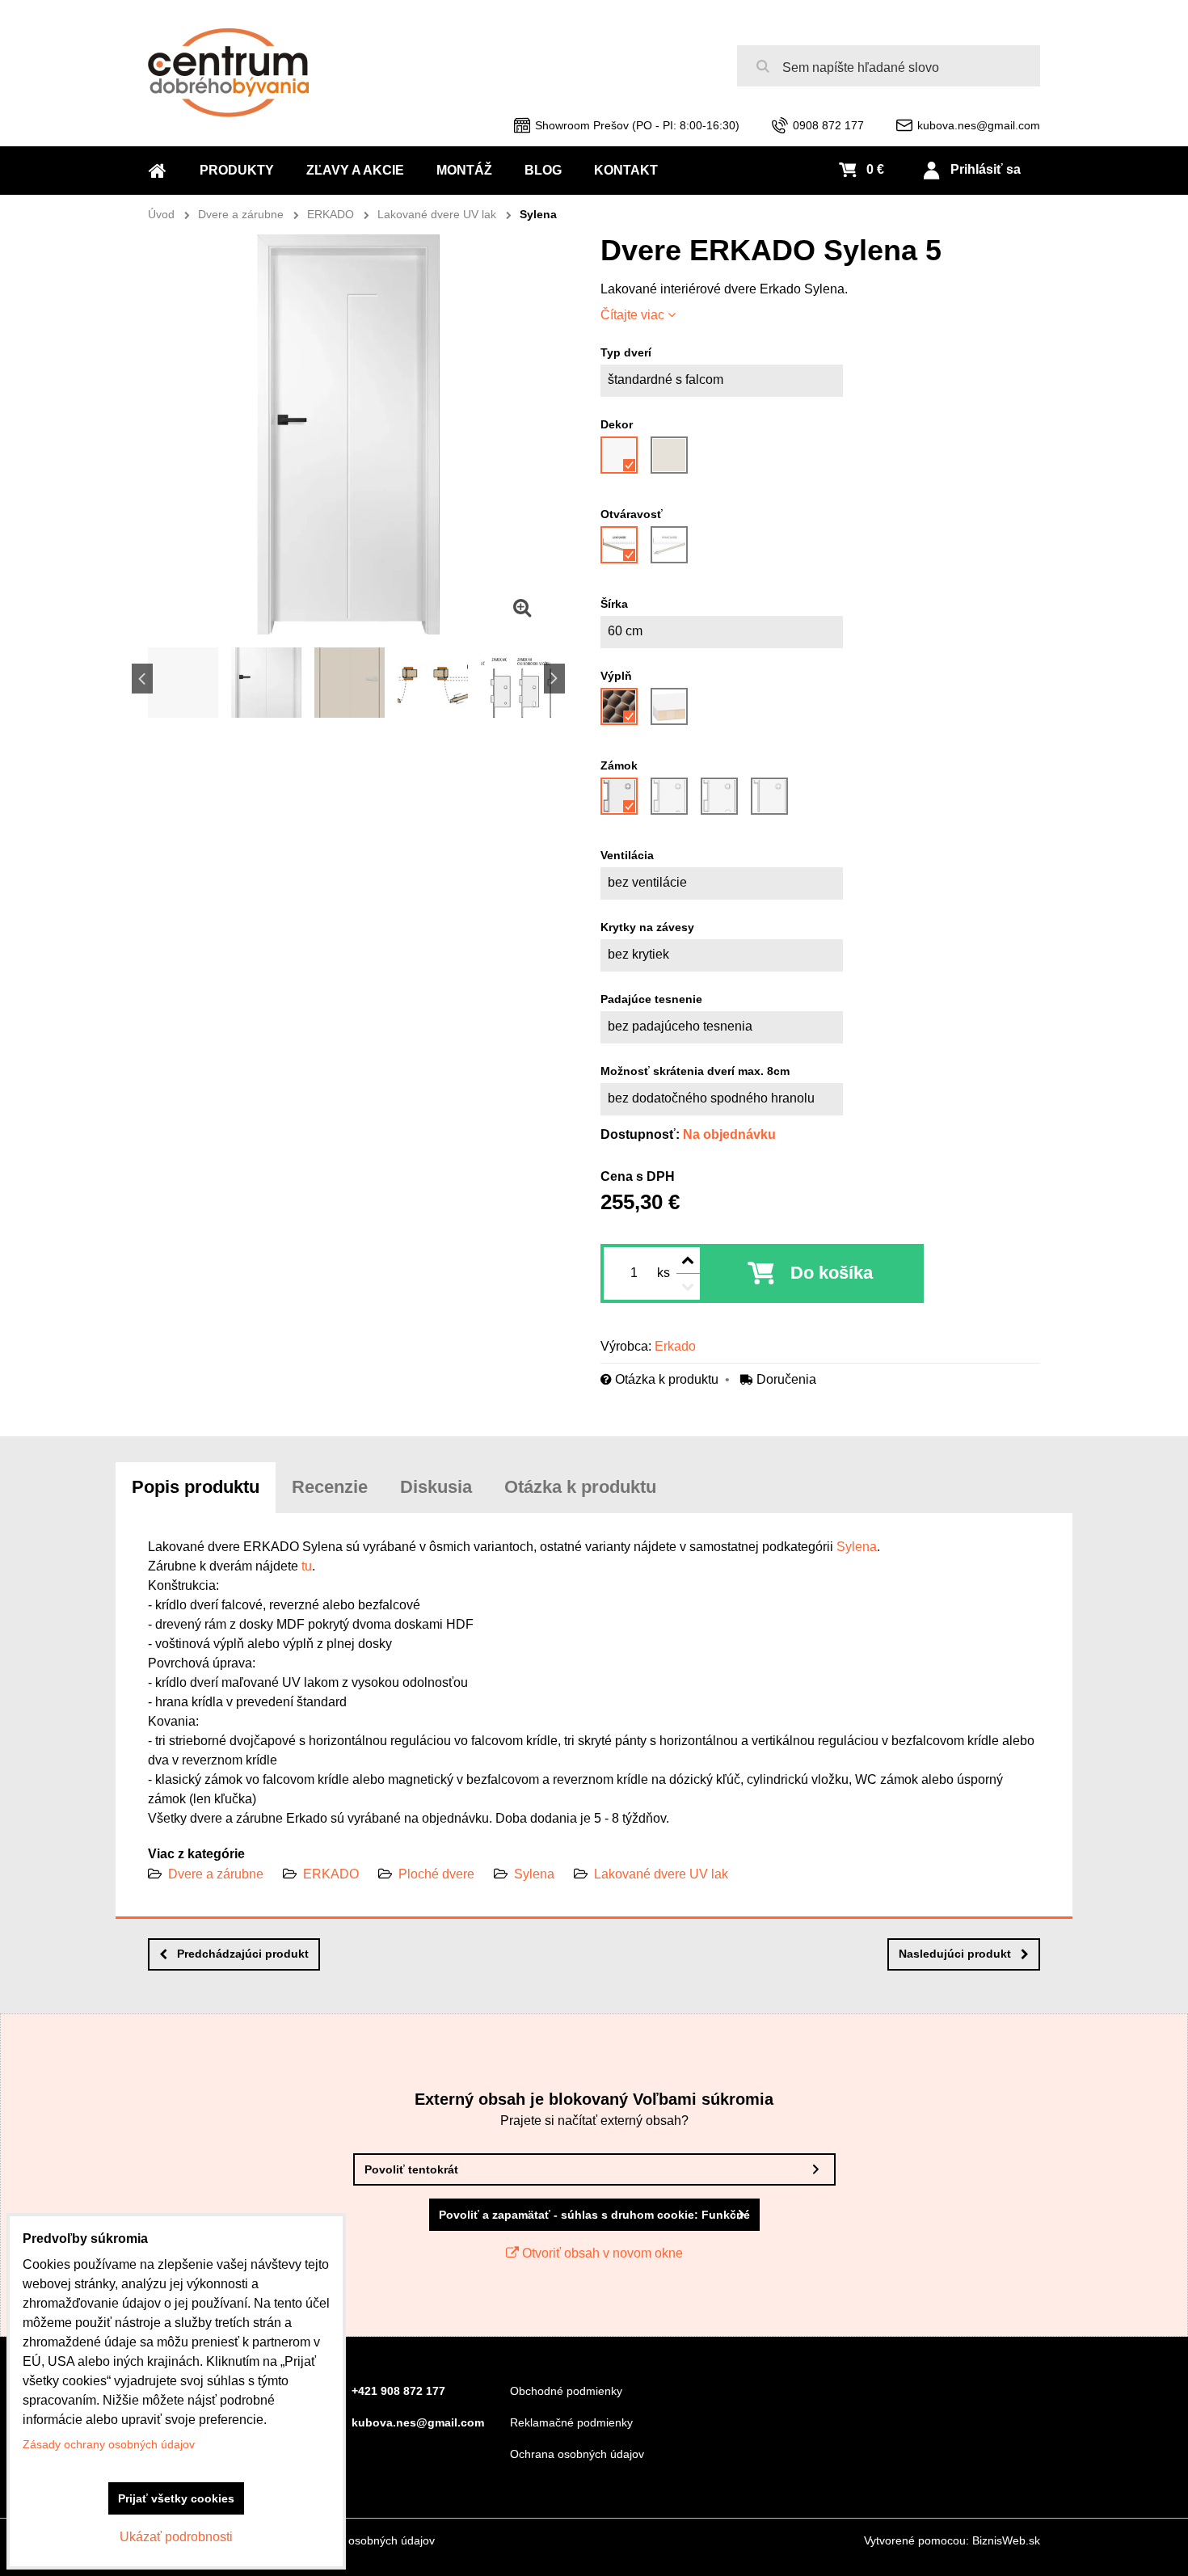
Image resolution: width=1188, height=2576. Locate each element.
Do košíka (832, 1273)
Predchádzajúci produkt (243, 1954)
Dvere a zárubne (216, 1874)
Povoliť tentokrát (411, 2169)
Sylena (857, 1547)
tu (307, 1566)
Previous (142, 679)
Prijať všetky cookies (176, 2498)
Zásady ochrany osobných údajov (349, 2540)
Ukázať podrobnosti (176, 2537)
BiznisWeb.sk (1006, 2540)
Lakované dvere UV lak (661, 1874)
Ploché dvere (436, 1874)
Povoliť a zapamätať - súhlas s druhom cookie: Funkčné (594, 2215)
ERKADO (331, 1874)
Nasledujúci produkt (955, 1954)
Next (554, 679)
